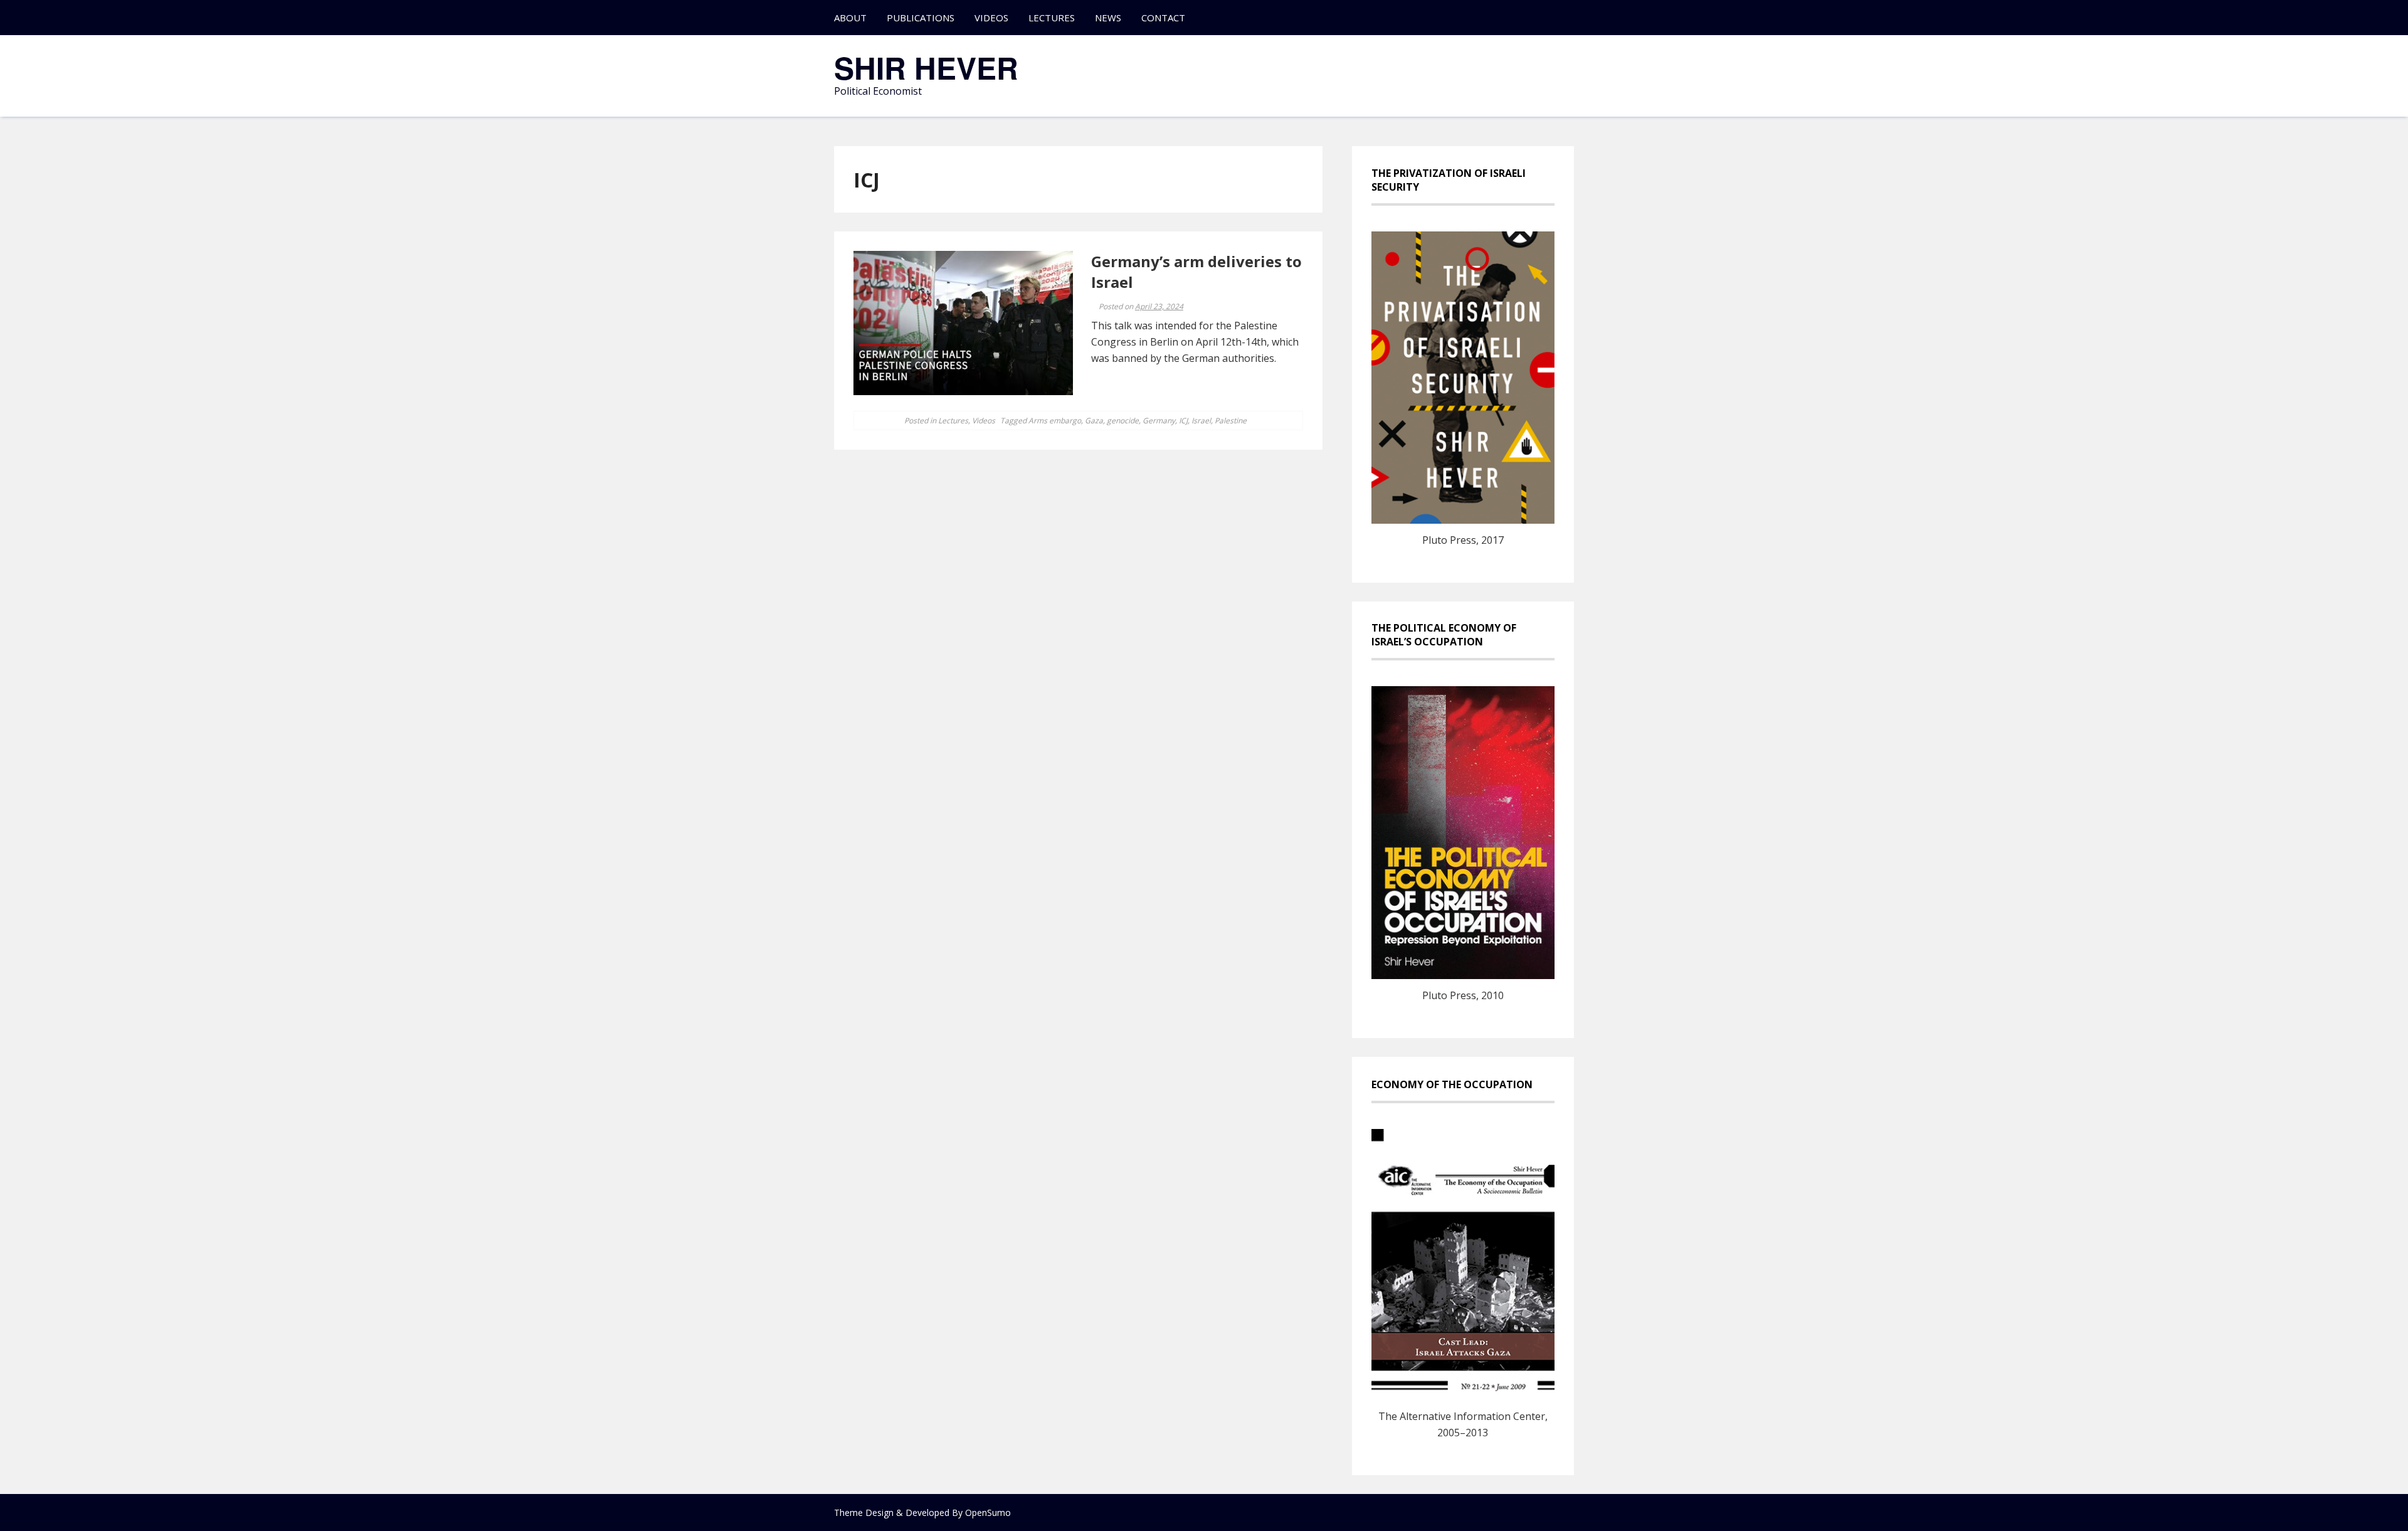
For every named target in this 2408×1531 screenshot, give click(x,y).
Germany (1159, 421)
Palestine (1231, 421)
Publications (921, 18)
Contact (1163, 18)
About (850, 18)
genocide (1123, 421)
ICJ (1183, 421)
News (1108, 18)
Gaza (1094, 421)
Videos (991, 18)
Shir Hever (926, 67)
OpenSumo (988, 1512)
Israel (1201, 421)
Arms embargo (1055, 421)
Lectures (1052, 18)
